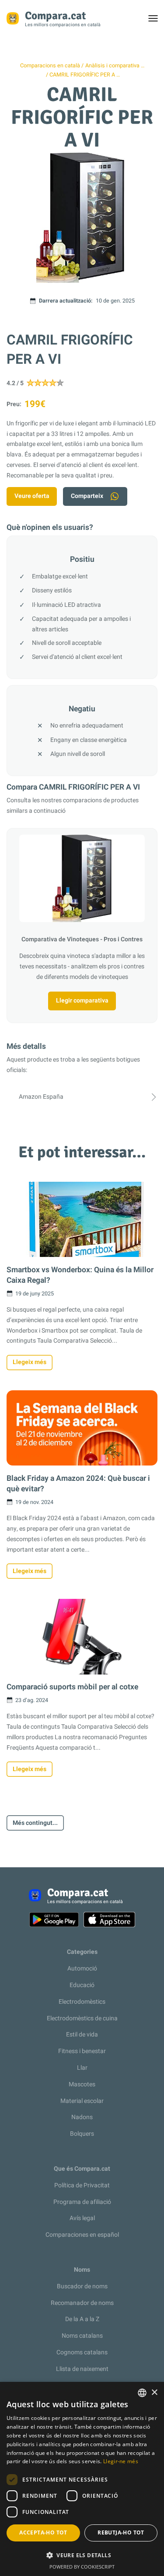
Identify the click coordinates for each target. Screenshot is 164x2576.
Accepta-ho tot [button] (43, 2532)
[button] (82, 2555)
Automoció (82, 1969)
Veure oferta (32, 496)
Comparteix (87, 496)
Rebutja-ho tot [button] (121, 2532)
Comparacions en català (50, 66)
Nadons (82, 2117)
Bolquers (82, 2134)
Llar (82, 2068)
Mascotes (82, 2084)
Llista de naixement (82, 2369)
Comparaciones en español (82, 2235)
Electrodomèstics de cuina (82, 2018)
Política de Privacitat (82, 2185)
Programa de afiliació (82, 2202)
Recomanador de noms (82, 2303)
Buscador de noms (82, 2286)
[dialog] (82, 2479)
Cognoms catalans (82, 2352)
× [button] (154, 2393)
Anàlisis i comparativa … (115, 66)
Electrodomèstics (82, 2002)
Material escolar (82, 2101)
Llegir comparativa (82, 1001)
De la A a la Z (82, 2319)
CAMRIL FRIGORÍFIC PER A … (85, 75)
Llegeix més (30, 1362)
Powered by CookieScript (82, 2567)
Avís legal (82, 2218)
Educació (82, 1985)
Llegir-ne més (121, 2461)
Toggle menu (157, 21)
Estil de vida (82, 2035)
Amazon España (41, 1097)
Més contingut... (35, 1823)
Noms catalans (82, 2336)
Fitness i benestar (82, 2051)
